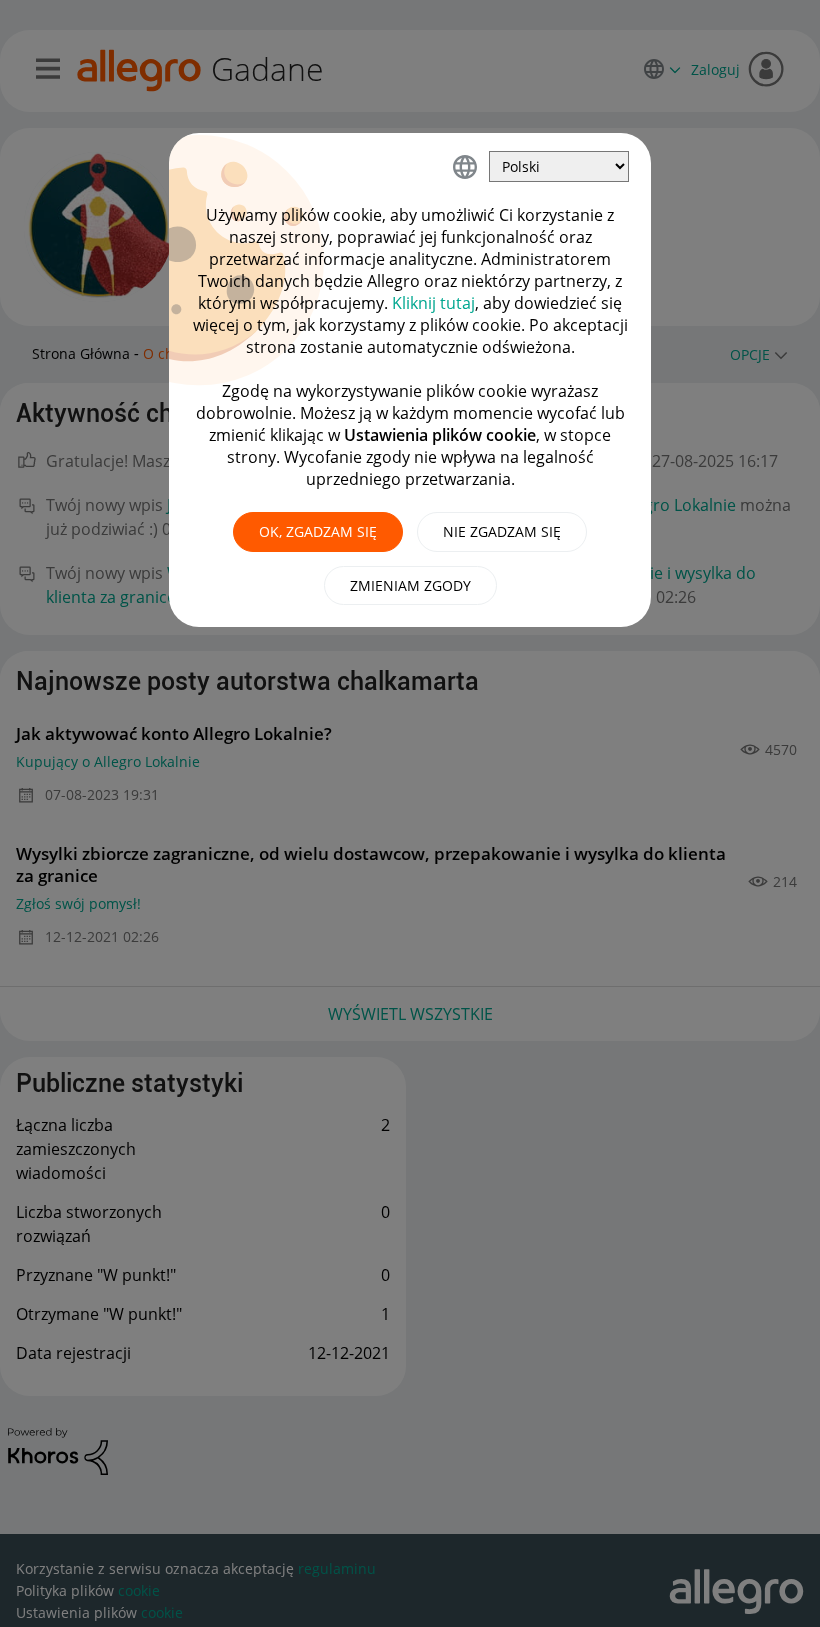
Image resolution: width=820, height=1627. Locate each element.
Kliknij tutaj (433, 303)
